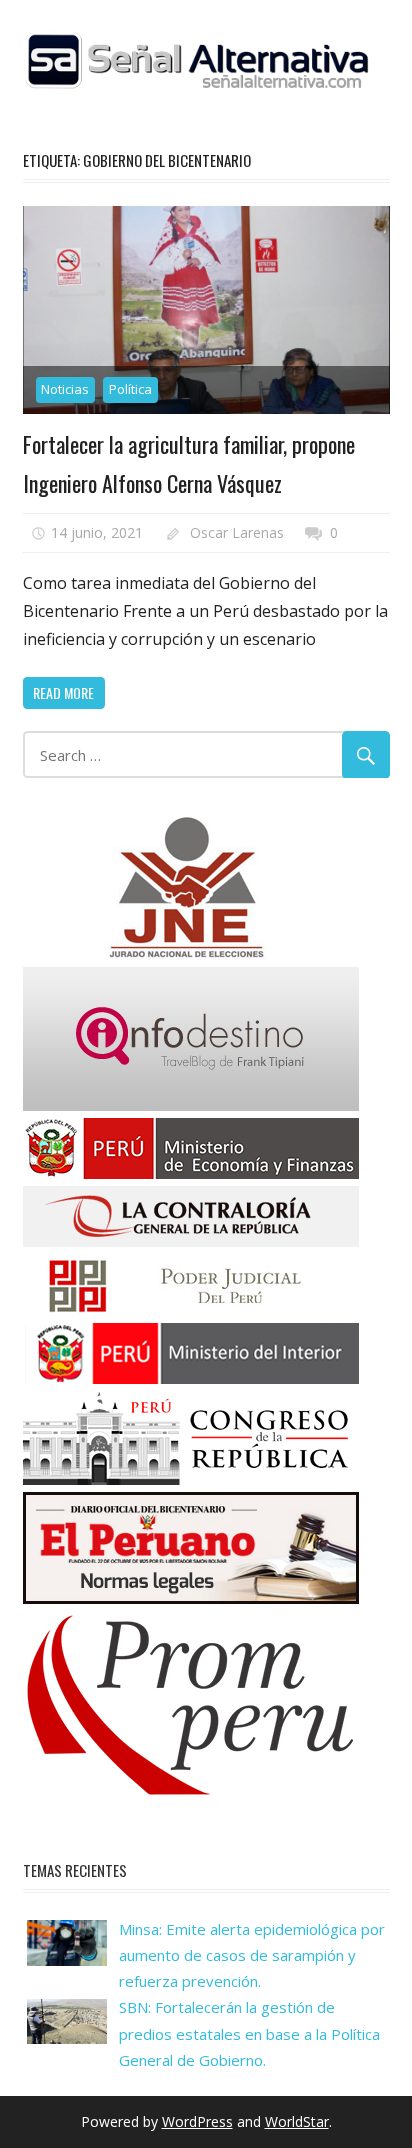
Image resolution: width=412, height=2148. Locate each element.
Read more (63, 692)
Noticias (65, 389)
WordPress (197, 2121)
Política (130, 389)
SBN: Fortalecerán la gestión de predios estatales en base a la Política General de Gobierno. (249, 2033)
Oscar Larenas (237, 532)
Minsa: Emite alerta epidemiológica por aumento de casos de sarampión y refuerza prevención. (252, 1955)
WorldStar (297, 2121)
